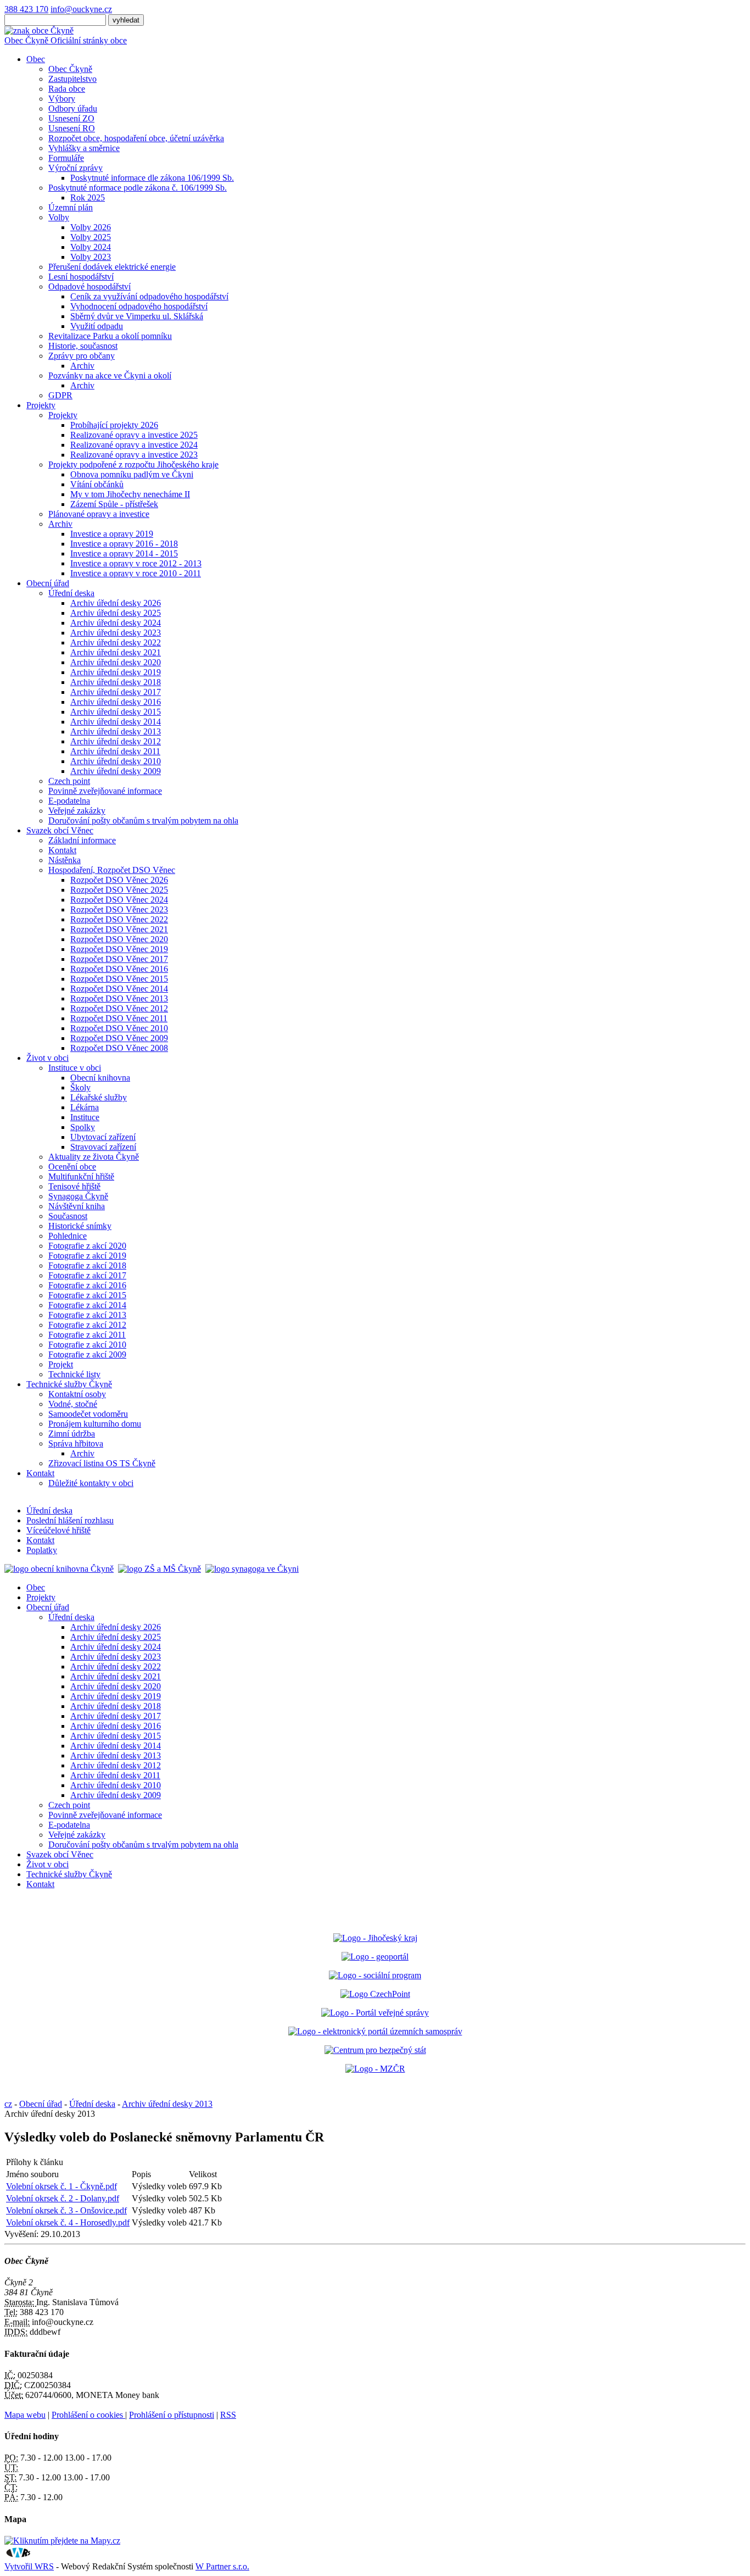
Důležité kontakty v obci (91, 1483)
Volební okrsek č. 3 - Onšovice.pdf (66, 2210)
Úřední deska (71, 593)
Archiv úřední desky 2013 (116, 731)
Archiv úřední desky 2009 (116, 771)
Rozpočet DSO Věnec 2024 (119, 900)
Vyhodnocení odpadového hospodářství (139, 306)
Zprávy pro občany (82, 356)
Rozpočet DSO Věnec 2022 (119, 919)
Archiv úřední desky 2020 (116, 662)
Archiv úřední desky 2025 (116, 613)
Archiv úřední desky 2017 (116, 692)
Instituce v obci (75, 1068)
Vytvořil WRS (29, 2566)
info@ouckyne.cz (81, 9)
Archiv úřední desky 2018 (116, 682)
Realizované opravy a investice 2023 (134, 455)
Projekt (61, 1364)
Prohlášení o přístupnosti (172, 2415)
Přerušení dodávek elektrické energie (112, 267)
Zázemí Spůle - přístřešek (114, 504)
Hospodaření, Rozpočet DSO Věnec (112, 870)
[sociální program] (375, 1975)
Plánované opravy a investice (99, 514)
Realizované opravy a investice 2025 (134, 435)
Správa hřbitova (76, 1443)
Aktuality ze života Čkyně (94, 1157)
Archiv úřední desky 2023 (116, 633)
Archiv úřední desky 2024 (116, 623)
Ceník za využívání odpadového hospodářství (149, 296)
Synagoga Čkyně (78, 1196)
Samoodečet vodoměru (88, 1414)
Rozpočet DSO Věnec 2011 (119, 1018)
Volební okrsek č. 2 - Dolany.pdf (63, 2198)
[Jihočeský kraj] (375, 1938)
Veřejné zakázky (77, 811)
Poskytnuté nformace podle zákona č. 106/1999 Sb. (138, 188)
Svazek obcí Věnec (60, 830)
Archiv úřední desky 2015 (116, 712)
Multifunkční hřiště (81, 1176)
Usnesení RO (72, 128)
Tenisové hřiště (74, 1186)
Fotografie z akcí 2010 (87, 1345)
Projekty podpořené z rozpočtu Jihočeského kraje (133, 464)
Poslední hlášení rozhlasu (70, 1520)
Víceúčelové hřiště (58, 1530)
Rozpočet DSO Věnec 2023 (119, 909)
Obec (36, 59)
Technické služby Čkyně (69, 1384)
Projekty (41, 405)
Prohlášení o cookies (88, 2415)
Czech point (69, 781)
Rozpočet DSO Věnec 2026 (119, 880)
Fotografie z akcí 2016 (87, 1285)
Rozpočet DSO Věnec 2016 (119, 969)
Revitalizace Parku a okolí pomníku (110, 336)
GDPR (60, 395)
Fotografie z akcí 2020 (87, 1246)
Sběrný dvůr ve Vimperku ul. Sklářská (137, 316)
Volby (59, 217)
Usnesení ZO (71, 118)
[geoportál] (375, 1957)
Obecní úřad (48, 583)
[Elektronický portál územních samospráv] (375, 2031)
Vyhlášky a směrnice (84, 148)
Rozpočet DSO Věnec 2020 (119, 939)
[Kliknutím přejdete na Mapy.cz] (62, 2541)
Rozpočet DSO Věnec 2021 (119, 929)
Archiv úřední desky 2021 (116, 652)
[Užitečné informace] (375, 2050)
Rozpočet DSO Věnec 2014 (119, 989)
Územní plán (71, 207)
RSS (228, 2415)
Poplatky (42, 1550)
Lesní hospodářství (81, 277)
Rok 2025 (88, 197)
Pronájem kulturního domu (95, 1424)
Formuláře (66, 158)
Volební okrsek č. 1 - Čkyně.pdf (61, 2186)
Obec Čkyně (70, 69)
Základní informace (82, 840)
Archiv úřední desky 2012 (116, 741)
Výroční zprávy (75, 168)
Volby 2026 (91, 227)
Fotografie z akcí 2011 (87, 1335)
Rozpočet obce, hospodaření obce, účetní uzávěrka (136, 138)
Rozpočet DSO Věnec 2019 (119, 949)
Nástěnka (65, 860)
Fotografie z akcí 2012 (87, 1325)
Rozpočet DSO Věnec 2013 (119, 998)
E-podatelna (69, 801)
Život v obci (47, 1058)
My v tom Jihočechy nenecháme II (130, 494)
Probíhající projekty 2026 (114, 425)
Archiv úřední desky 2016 (116, 702)
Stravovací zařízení (103, 1147)
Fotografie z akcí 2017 (87, 1275)
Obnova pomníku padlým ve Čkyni (132, 474)
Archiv (82, 366)
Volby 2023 (91, 257)
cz (8, 2104)
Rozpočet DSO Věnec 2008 (119, 1048)
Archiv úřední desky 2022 (116, 642)
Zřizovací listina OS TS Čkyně (102, 1463)
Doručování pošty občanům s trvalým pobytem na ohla (143, 820)
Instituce (85, 1117)
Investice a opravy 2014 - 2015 (124, 553)
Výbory (62, 99)
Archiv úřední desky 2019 (116, 672)
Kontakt (62, 850)
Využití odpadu (97, 326)
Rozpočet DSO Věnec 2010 (119, 1028)
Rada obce (67, 89)
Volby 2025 (91, 237)
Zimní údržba (72, 1434)
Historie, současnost (83, 346)
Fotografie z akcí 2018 (87, 1265)
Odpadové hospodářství (89, 286)
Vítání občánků (97, 484)
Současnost (68, 1216)
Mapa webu (25, 2415)
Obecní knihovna (100, 1078)
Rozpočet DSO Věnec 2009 (119, 1038)
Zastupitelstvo (72, 79)
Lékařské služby (99, 1097)
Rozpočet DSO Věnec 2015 (119, 979)
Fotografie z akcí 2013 (87, 1315)
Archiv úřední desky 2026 (116, 603)
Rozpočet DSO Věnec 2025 (119, 890)
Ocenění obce (72, 1167)
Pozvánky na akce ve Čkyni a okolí (110, 375)
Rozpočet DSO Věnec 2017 (119, 959)
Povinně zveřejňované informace (105, 791)
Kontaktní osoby (77, 1394)
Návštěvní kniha (77, 1206)
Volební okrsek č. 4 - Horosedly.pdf (68, 2222)
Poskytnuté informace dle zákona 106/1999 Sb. (152, 178)
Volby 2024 (91, 247)
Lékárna (85, 1107)
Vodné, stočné (73, 1404)
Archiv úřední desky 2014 (116, 722)
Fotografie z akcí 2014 (87, 1305)
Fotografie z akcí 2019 (87, 1256)
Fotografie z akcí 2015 (87, 1295)
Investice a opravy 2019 (112, 534)
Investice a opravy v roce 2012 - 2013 (136, 563)
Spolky (83, 1127)
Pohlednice (68, 1236)
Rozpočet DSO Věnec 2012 (119, 1008)
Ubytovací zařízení (103, 1137)
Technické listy (74, 1374)
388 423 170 (26, 9)
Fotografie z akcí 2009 (87, 1354)
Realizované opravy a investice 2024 (134, 445)
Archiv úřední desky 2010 (116, 761)
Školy (80, 1087)
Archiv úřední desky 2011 (115, 751)
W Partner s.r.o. (222, 2566)
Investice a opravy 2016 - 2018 (124, 544)
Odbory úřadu (73, 109)
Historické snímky (80, 1226)
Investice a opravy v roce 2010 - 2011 (136, 573)
